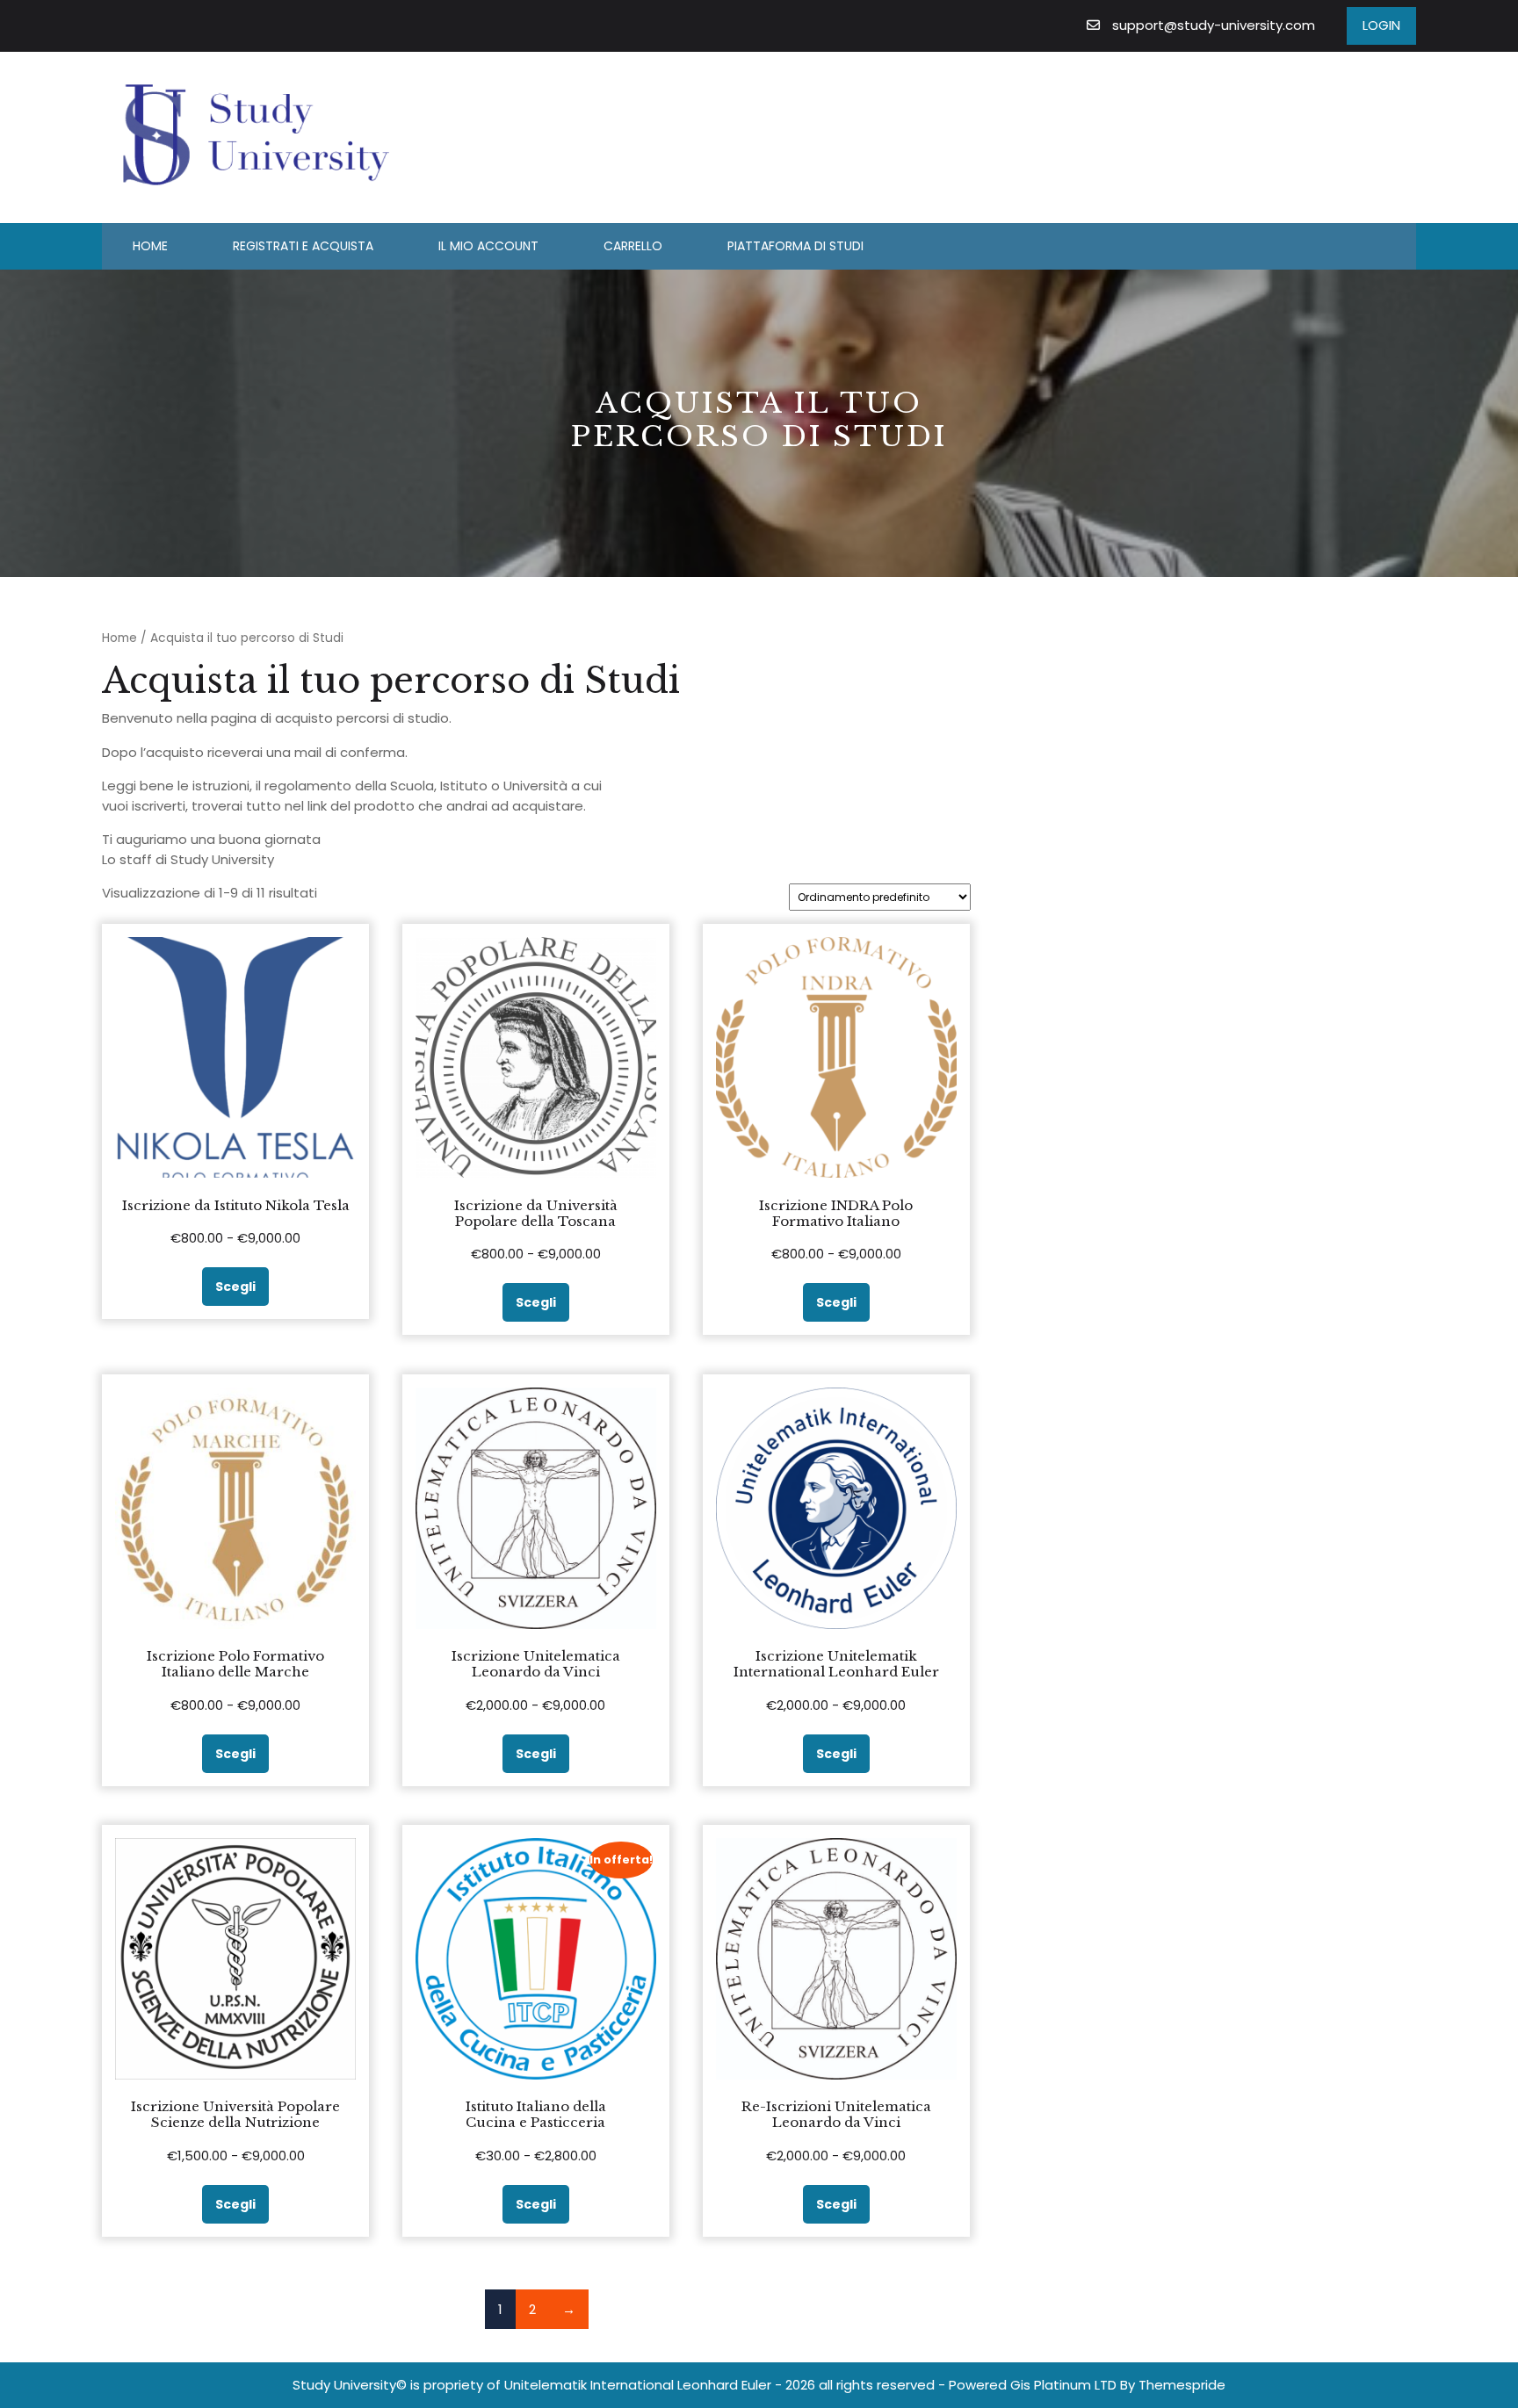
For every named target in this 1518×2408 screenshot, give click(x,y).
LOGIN (1381, 25)
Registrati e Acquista (303, 246)
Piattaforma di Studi (795, 246)
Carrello (633, 246)
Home (150, 246)
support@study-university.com (1214, 25)
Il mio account (488, 246)
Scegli (235, 1287)
